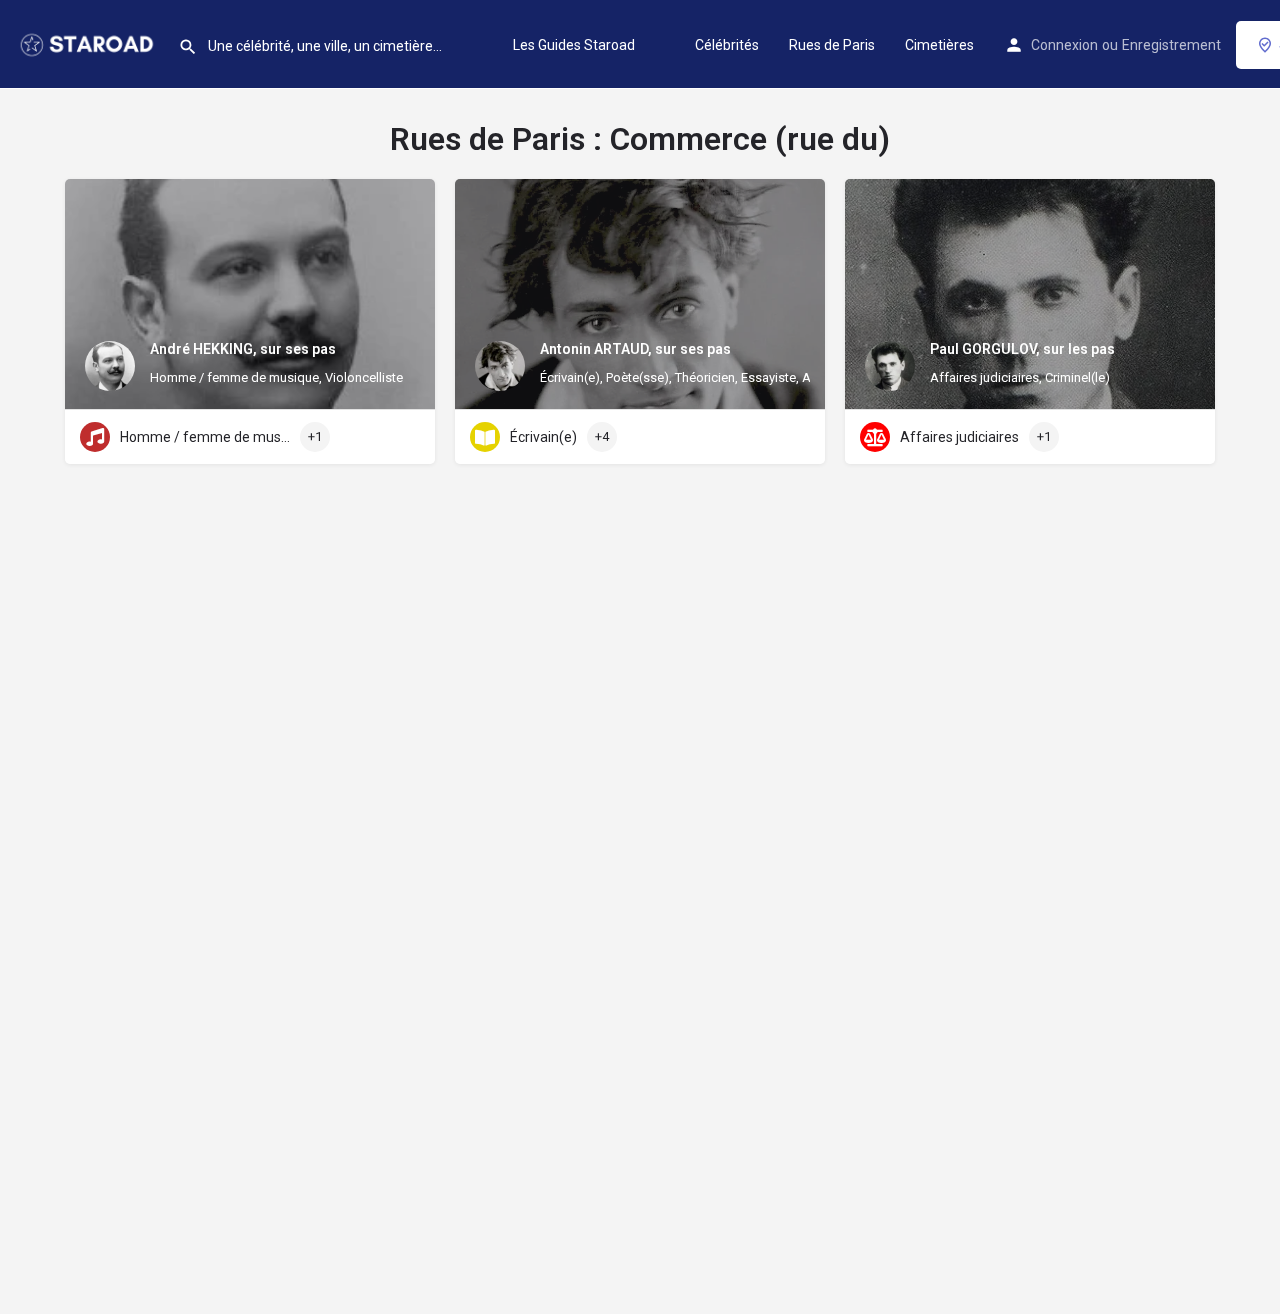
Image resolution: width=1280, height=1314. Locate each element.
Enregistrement (1171, 45)
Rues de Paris (832, 45)
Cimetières (939, 45)
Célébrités (727, 45)
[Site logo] (89, 43)
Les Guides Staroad (574, 45)
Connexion (1064, 45)
